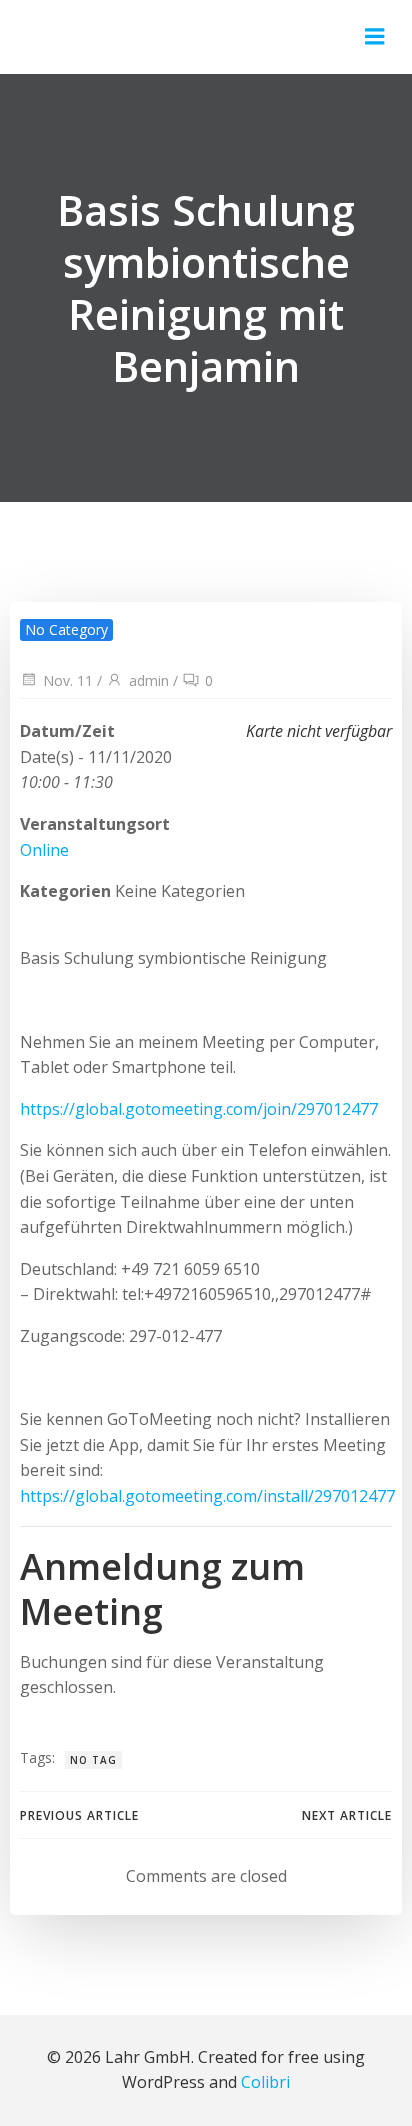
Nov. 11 (68, 680)
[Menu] (375, 37)
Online (44, 850)
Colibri (265, 2082)
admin (149, 680)
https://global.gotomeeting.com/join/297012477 (199, 1109)
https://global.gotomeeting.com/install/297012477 (207, 1496)
